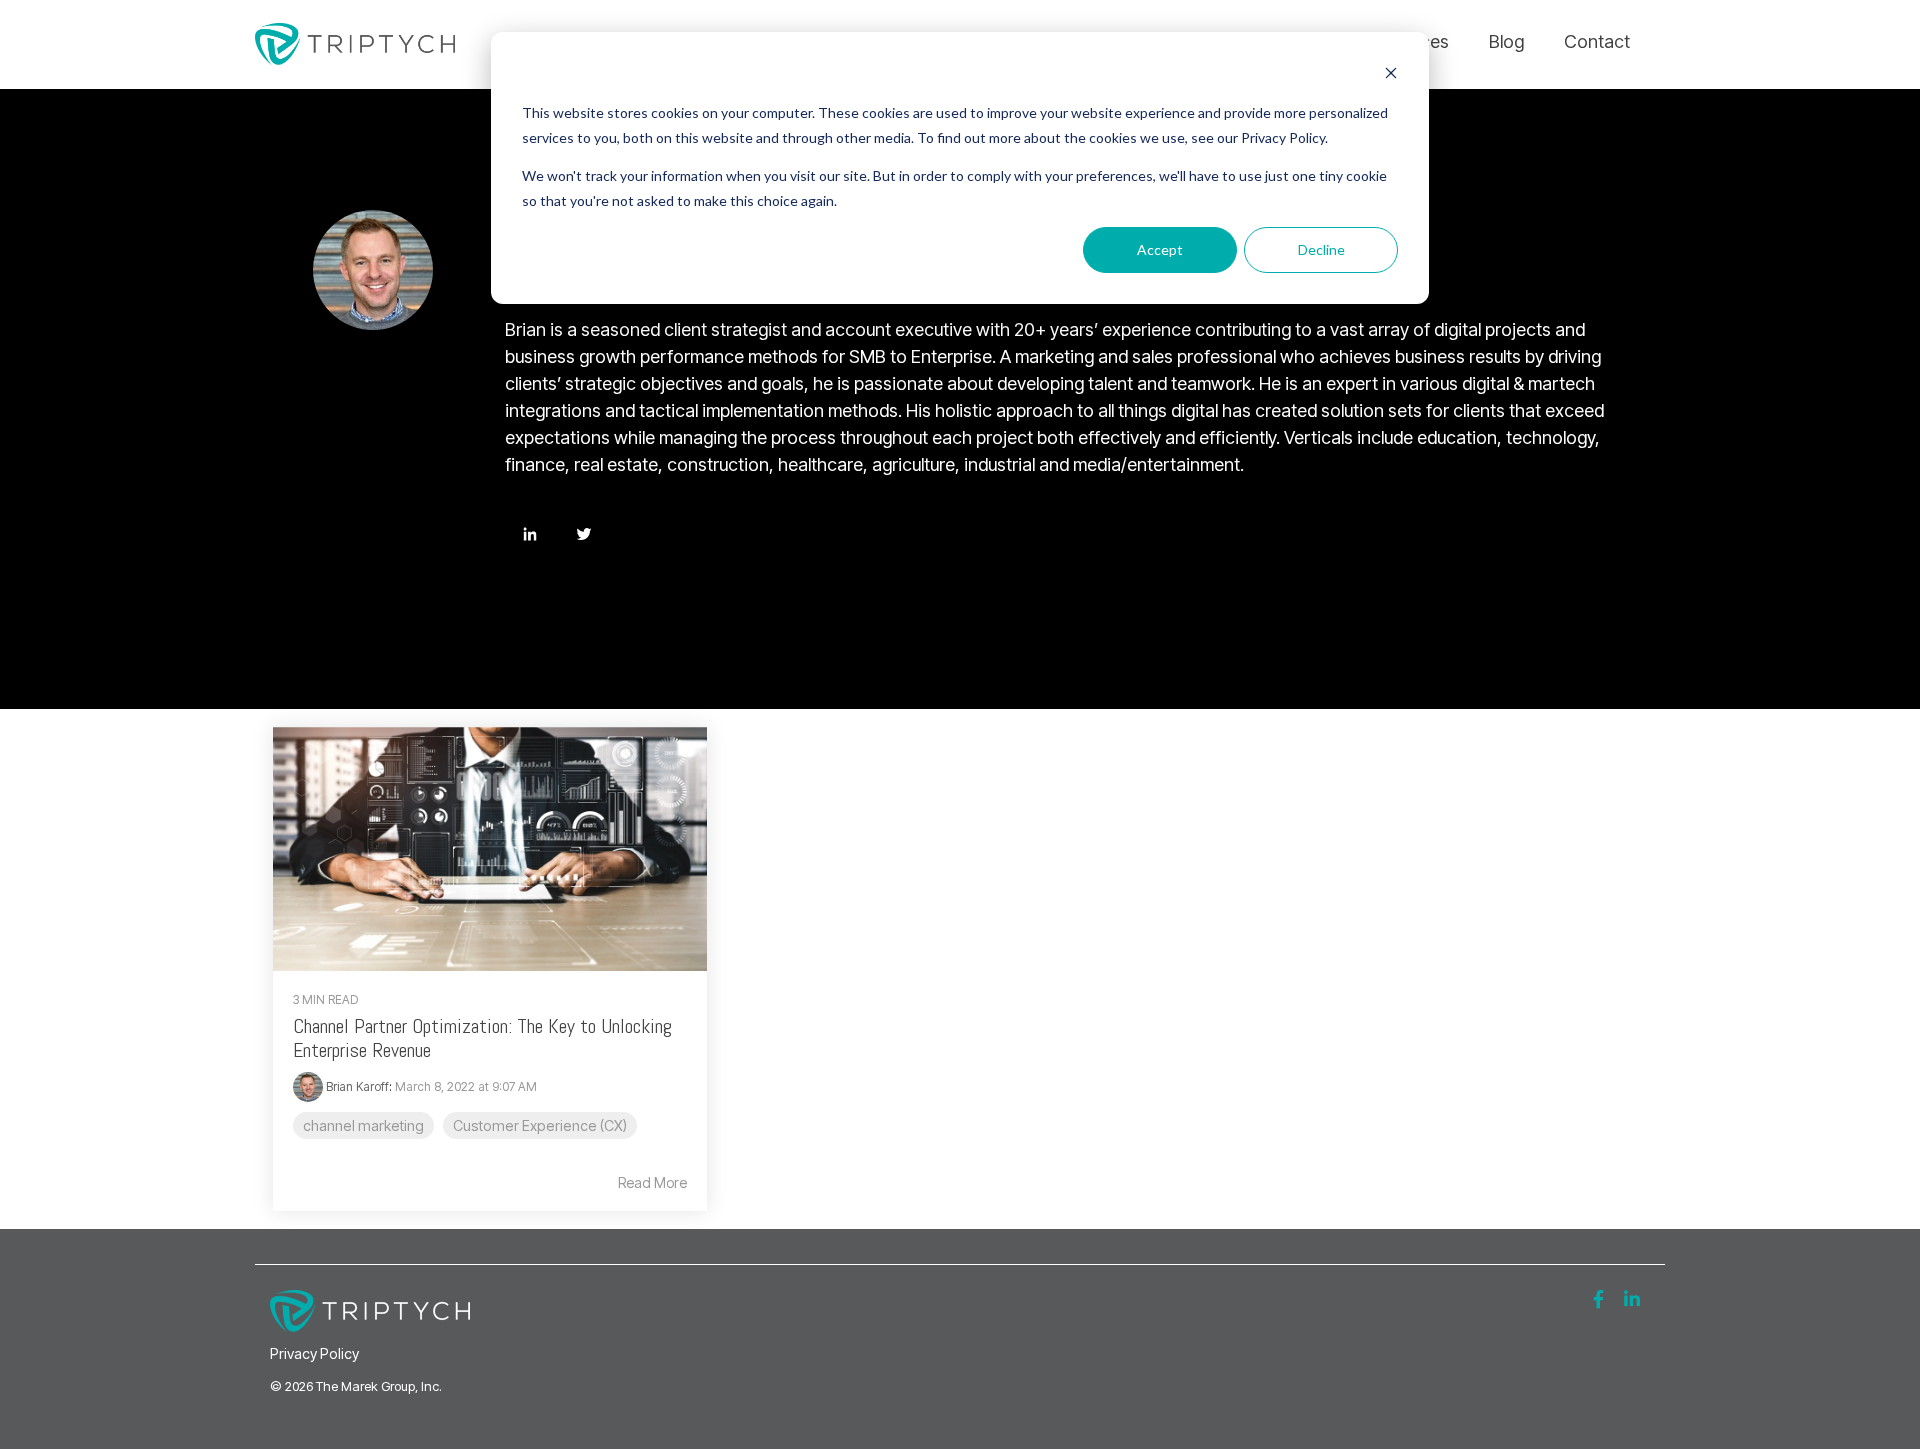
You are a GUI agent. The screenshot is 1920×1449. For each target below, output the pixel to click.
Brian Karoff (356, 1086)
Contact (1597, 41)
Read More (652, 1183)
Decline (1321, 249)
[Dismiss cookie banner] (1391, 75)
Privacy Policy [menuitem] (314, 1353)
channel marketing (363, 1125)
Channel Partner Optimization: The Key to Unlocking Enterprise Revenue (482, 1038)
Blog (1506, 41)
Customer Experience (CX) (540, 1125)
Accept (1160, 249)
